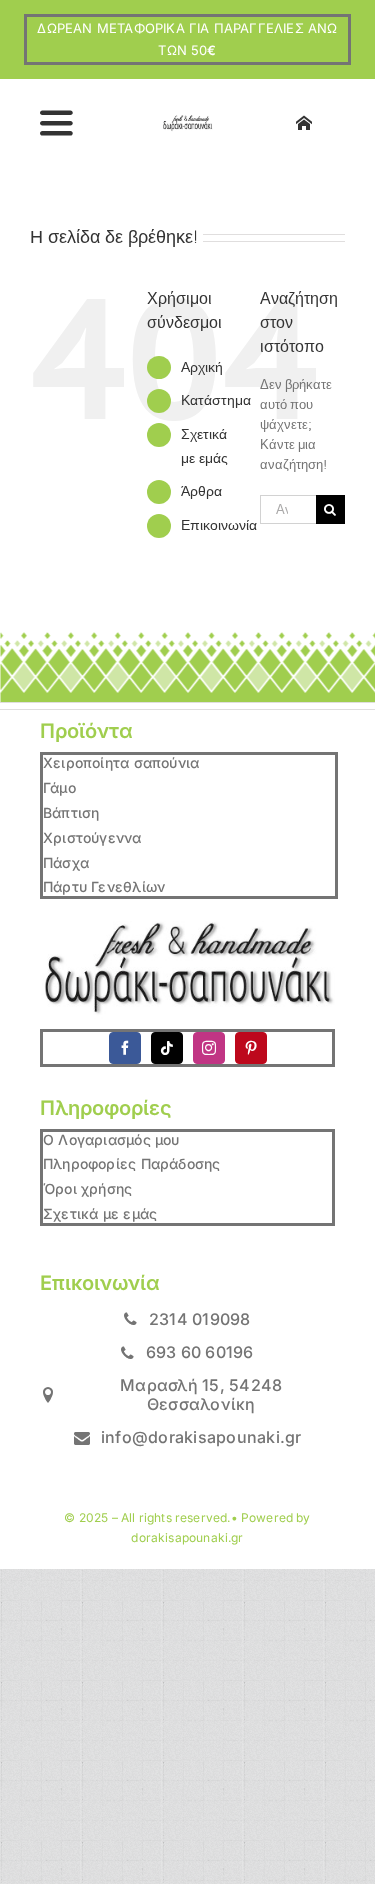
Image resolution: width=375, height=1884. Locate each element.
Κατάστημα (216, 400)
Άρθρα (201, 491)
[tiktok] (167, 1048)
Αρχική (202, 367)
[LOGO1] (187, 121)
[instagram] (209, 1048)
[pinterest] (251, 1048)
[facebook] (125, 1048)
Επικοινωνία (219, 525)
